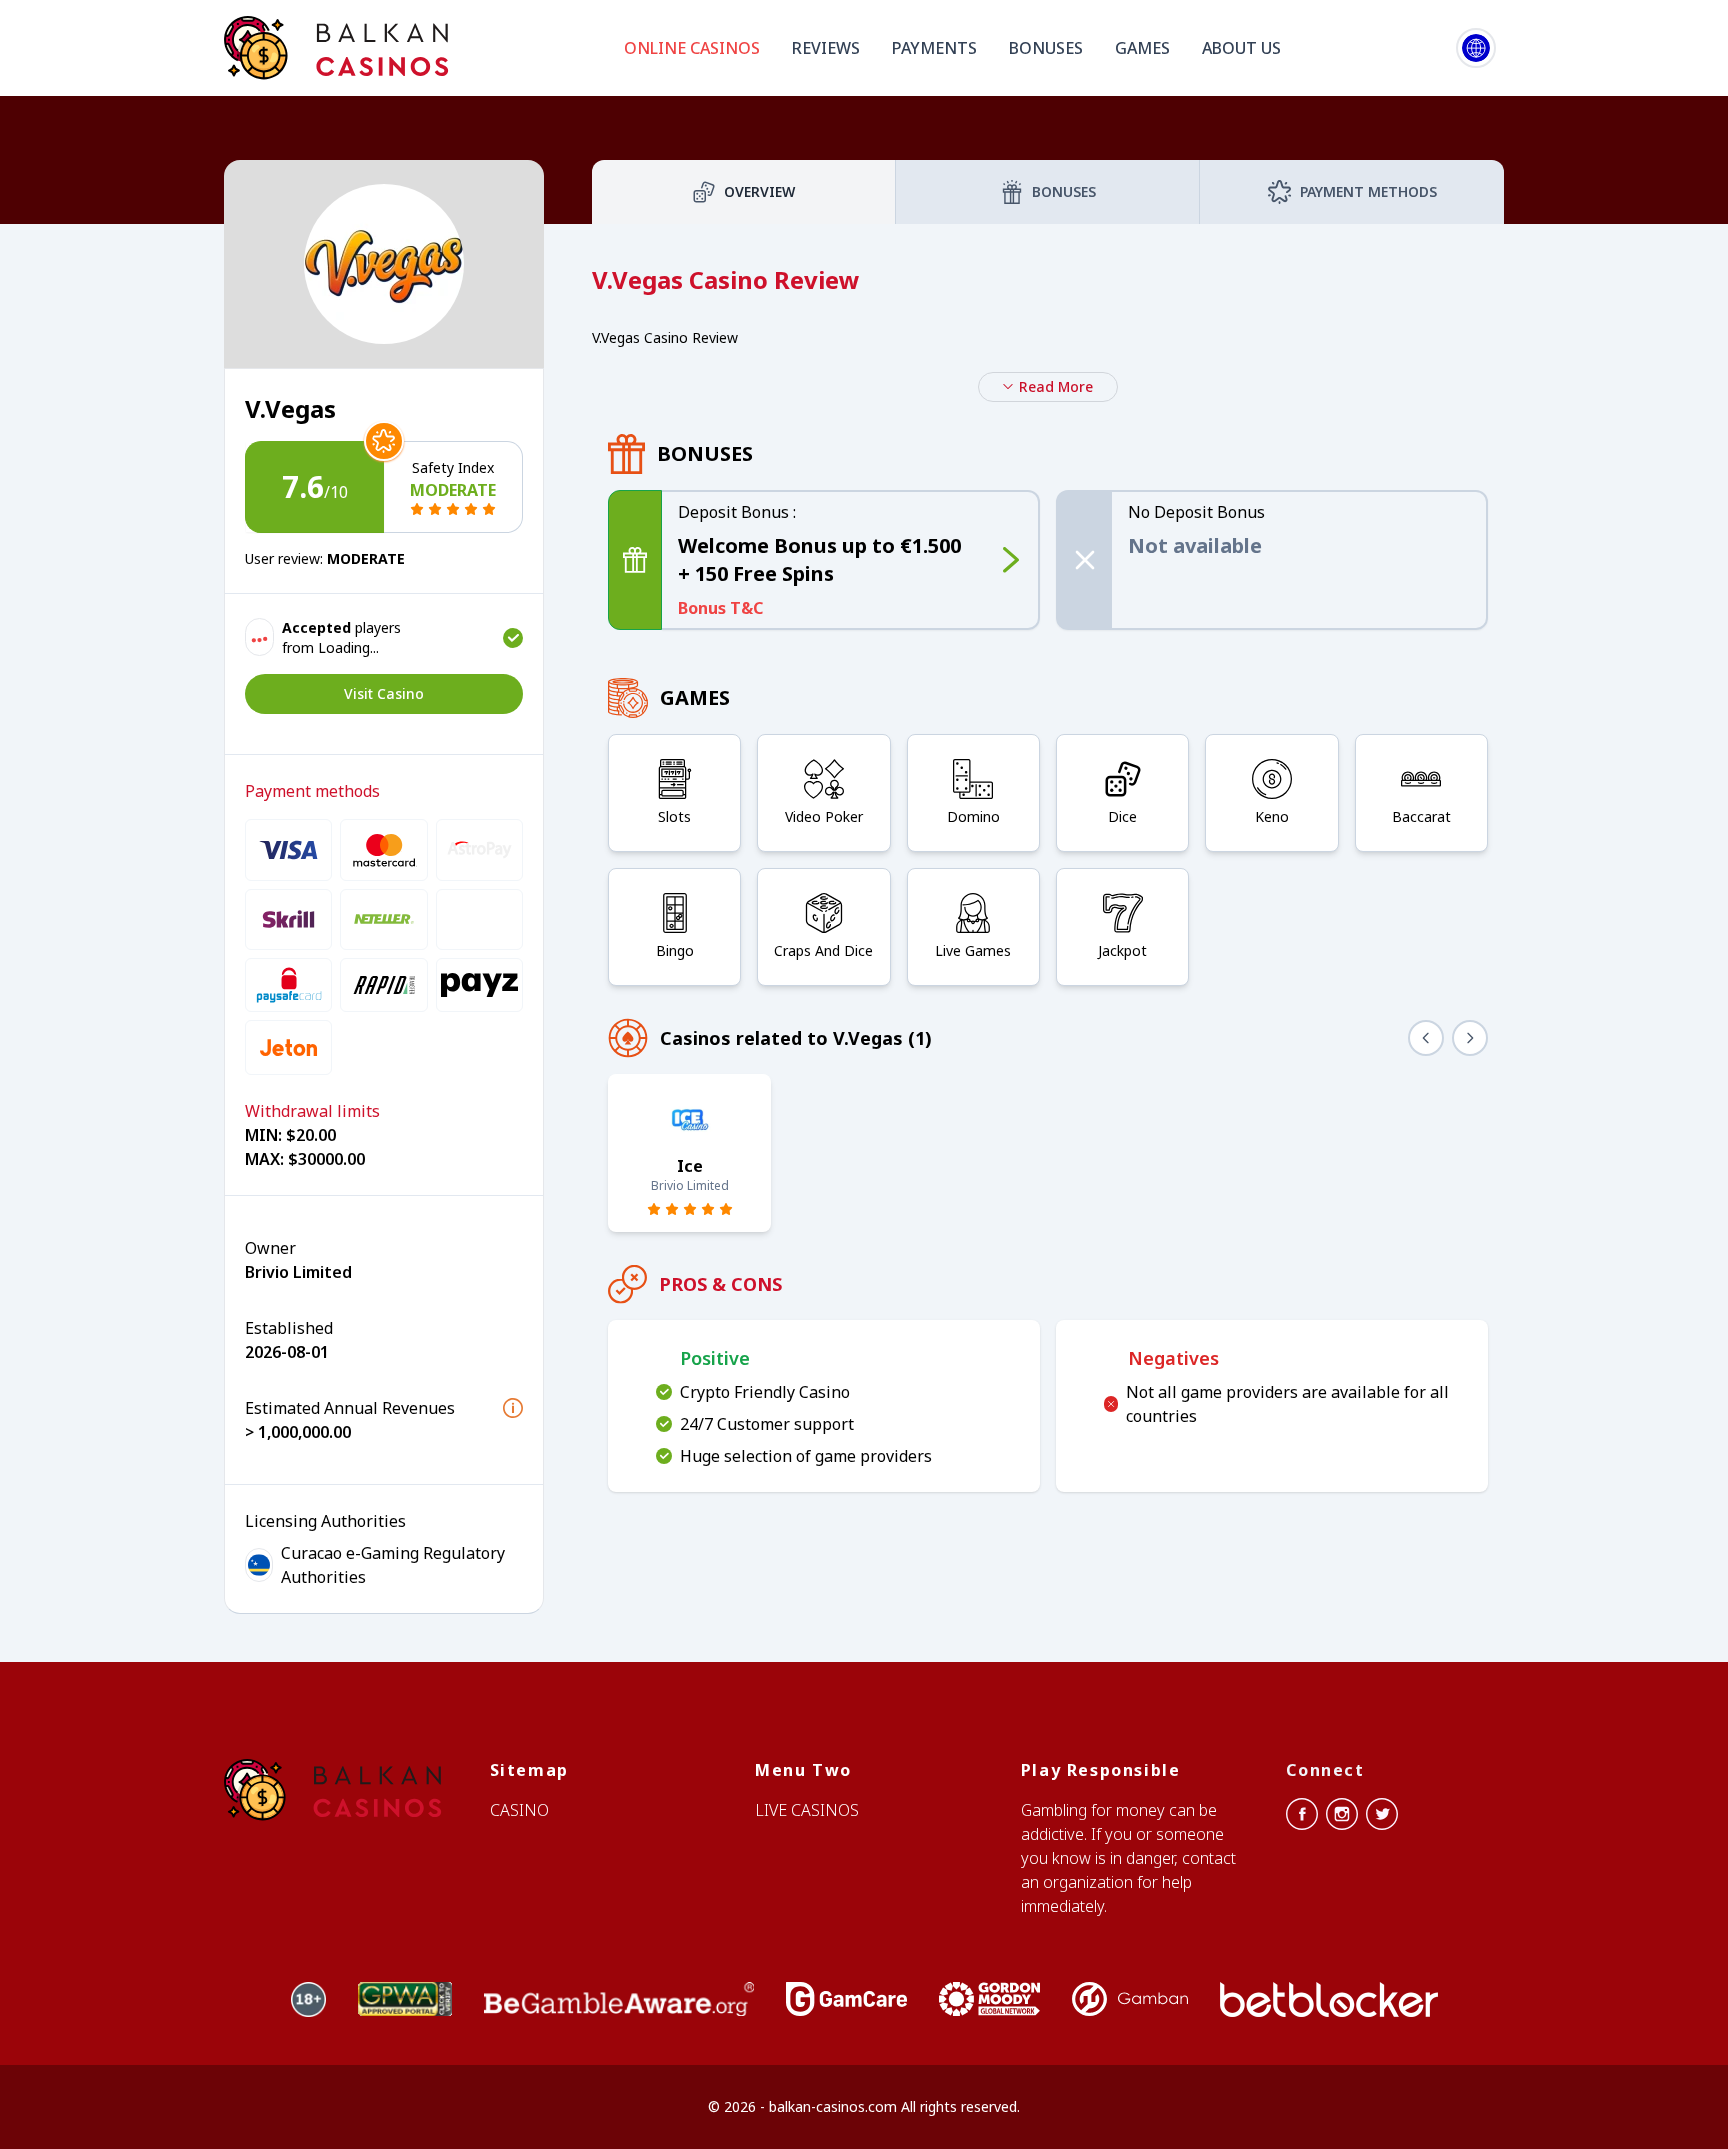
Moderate (453, 490)
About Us (1241, 48)
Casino (519, 1810)
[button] (513, 1408)
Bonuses (1046, 48)
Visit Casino (384, 693)
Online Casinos (692, 48)
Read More (1056, 386)
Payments (934, 48)
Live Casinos (807, 1810)
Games (1142, 48)
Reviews (826, 48)
